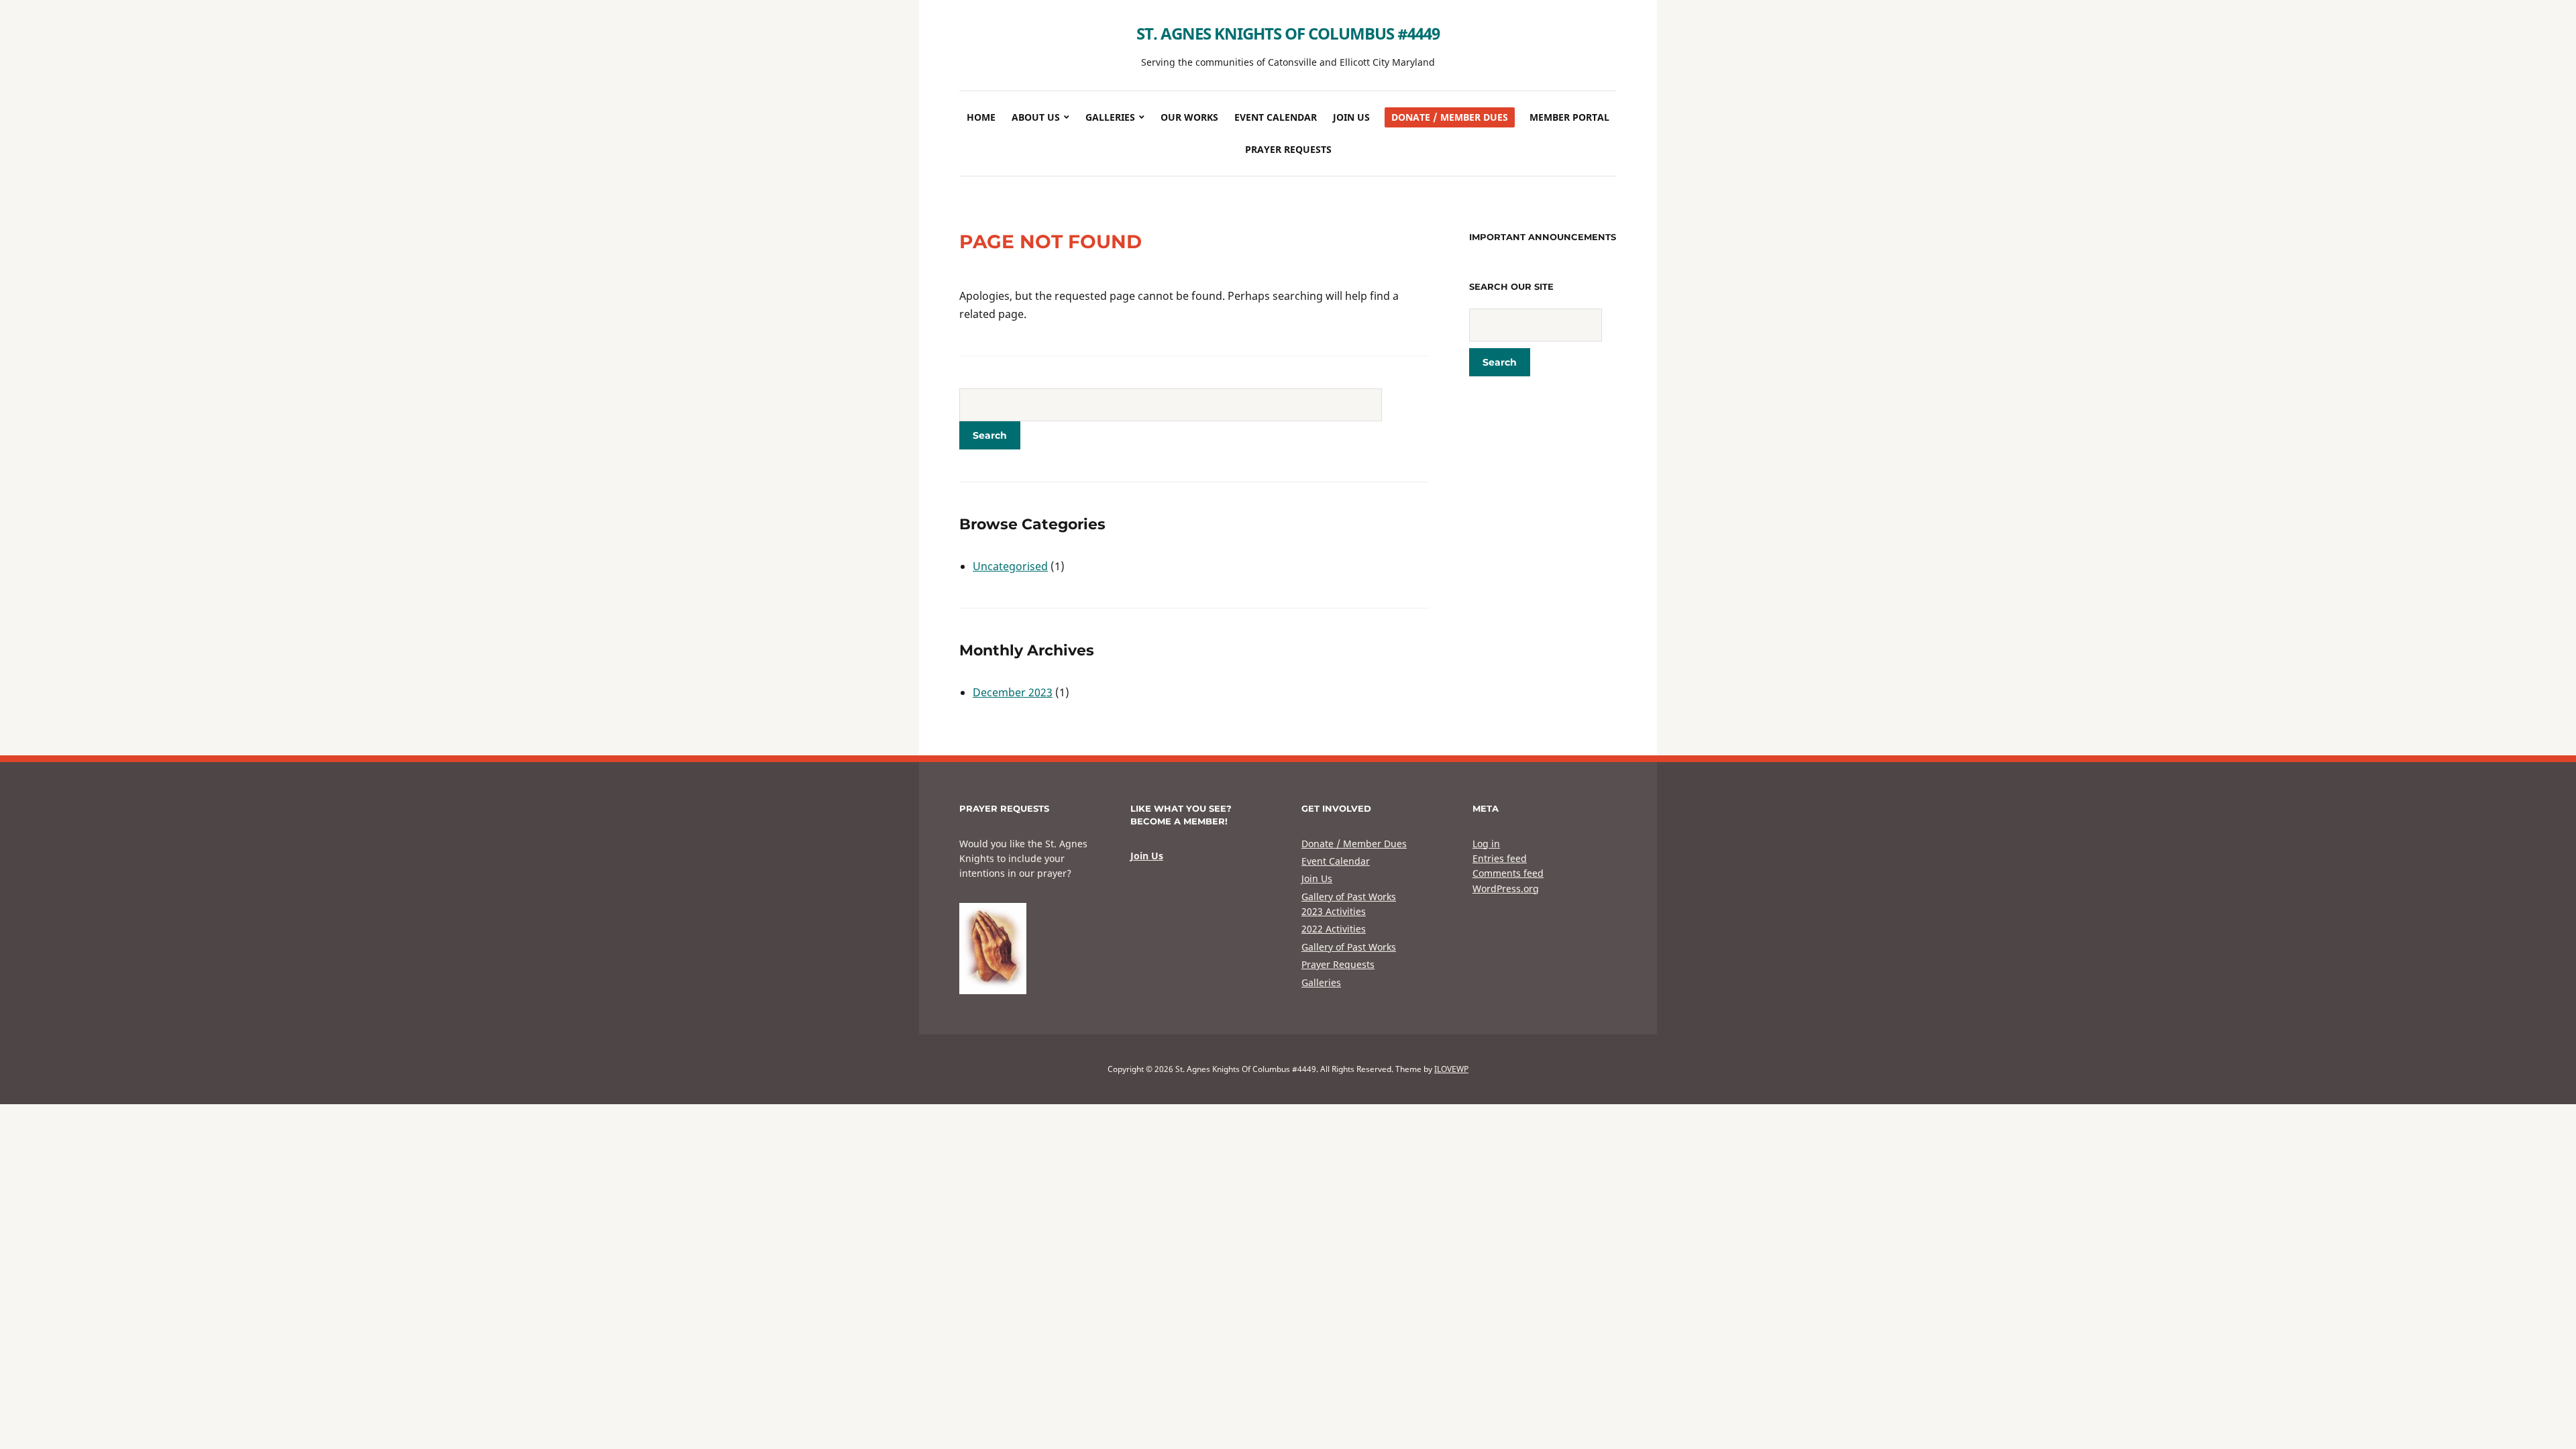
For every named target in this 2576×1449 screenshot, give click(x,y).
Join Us (1351, 117)
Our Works (1189, 117)
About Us (1036, 117)
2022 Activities (1334, 929)
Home (981, 117)
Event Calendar (1276, 117)
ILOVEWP (1451, 1069)
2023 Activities (1334, 911)
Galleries (1110, 117)
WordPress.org (1506, 889)
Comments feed (1508, 873)
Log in (1486, 844)
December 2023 (1013, 692)
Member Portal (1569, 117)
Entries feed (1500, 858)
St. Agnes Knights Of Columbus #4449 (1288, 33)
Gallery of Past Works (1349, 897)
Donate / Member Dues (1450, 117)
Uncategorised (1010, 566)
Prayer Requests (1288, 149)
